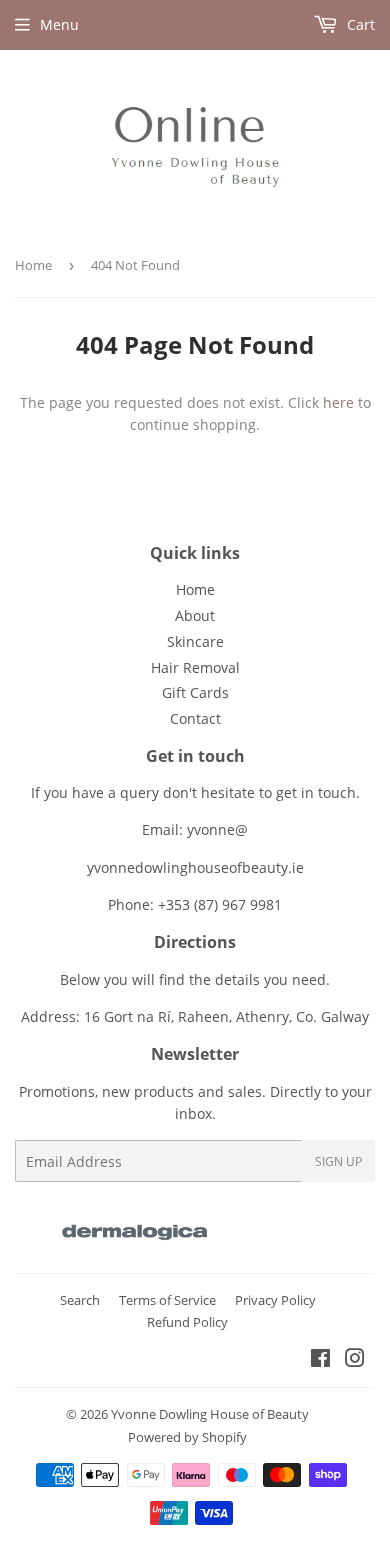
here (338, 402)
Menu (59, 24)
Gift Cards (195, 692)
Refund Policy (187, 1322)
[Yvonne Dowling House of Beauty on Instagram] (355, 1360)
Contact (195, 718)
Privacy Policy (275, 1300)
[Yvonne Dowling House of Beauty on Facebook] (320, 1360)
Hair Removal (195, 667)
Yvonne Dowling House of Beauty (210, 1414)
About (195, 615)
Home (33, 265)
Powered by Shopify (187, 1437)
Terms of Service (167, 1300)
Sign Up (338, 1161)
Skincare (195, 641)
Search (80, 1300)
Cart (359, 24)
